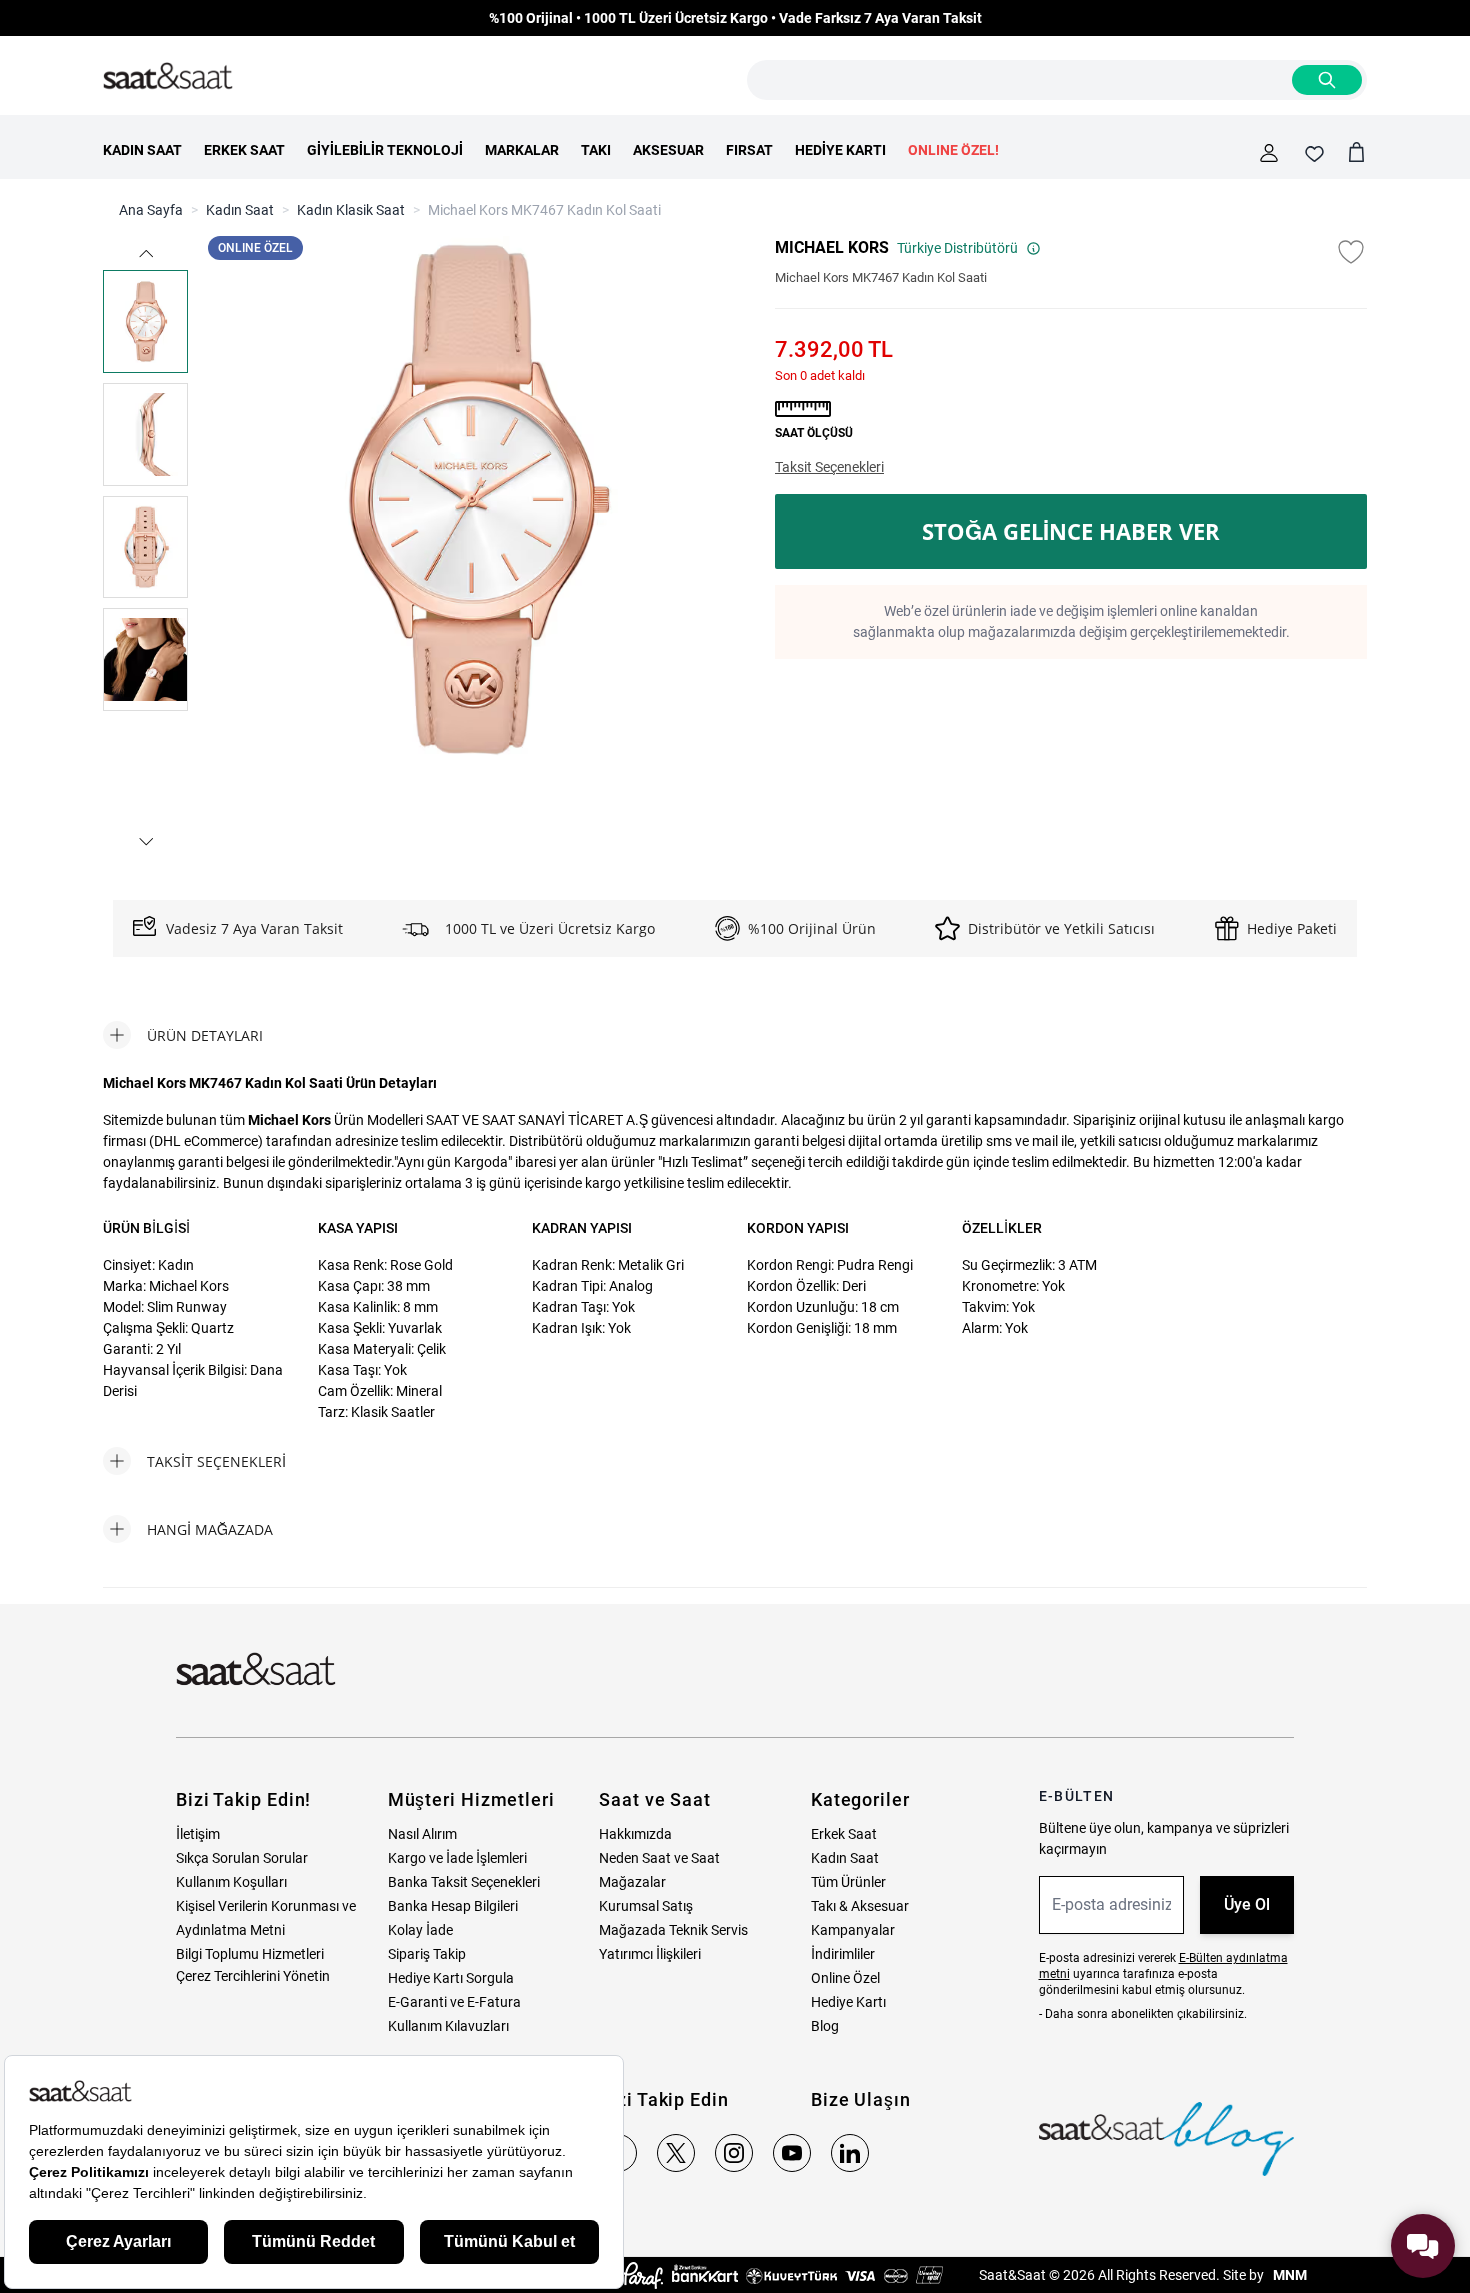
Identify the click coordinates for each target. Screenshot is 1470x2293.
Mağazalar (632, 1882)
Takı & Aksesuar (860, 1906)
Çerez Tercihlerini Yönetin (253, 1976)
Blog (825, 2026)
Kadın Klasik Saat (351, 210)
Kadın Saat (240, 210)
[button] (146, 253)
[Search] (1327, 80)
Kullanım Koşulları (231, 1882)
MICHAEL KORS (832, 247)
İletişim (198, 1834)
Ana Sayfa (151, 210)
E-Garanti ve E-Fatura (454, 2002)
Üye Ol (1247, 1904)
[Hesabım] (1269, 153)
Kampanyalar (853, 1930)
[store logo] (168, 77)
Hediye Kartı (848, 2002)
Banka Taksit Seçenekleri (464, 1882)
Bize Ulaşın (861, 2099)
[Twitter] (676, 2153)
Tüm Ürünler (848, 1882)
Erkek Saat (844, 1834)
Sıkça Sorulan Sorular (242, 1858)
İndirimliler (843, 1954)
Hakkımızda (635, 1834)
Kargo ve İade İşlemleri (457, 1858)
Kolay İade (420, 1930)
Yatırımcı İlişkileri (650, 1954)
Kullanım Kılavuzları (448, 2026)
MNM (1288, 2275)
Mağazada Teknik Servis (673, 1930)
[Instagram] (734, 2153)
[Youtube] (792, 2153)
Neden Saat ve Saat (659, 1858)
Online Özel (845, 1978)
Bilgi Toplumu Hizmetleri (250, 1954)
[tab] (183, 1035)
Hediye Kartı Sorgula (451, 1978)
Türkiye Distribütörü (957, 248)
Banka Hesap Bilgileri (453, 1906)
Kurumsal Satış (646, 1906)
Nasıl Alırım (422, 1834)
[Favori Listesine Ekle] (1351, 252)
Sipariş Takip (427, 1954)
